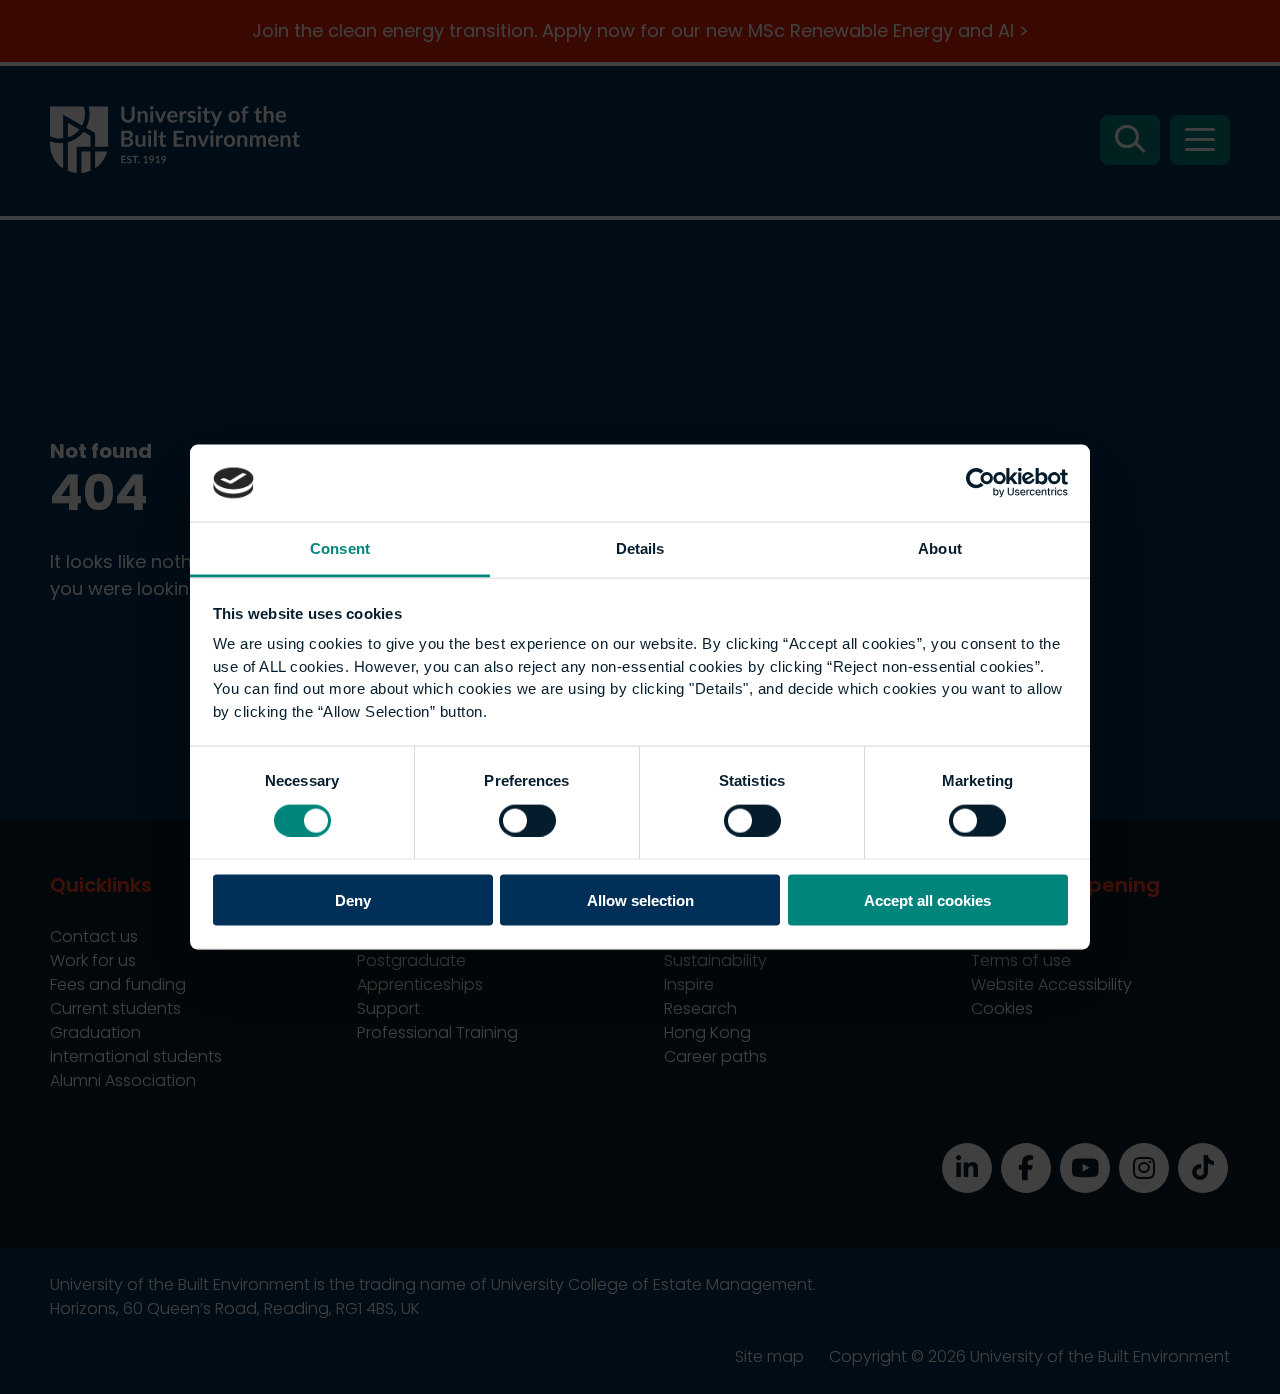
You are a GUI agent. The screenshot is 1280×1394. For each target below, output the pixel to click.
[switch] (527, 820)
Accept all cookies (927, 900)
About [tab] (940, 547)
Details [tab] (640, 547)
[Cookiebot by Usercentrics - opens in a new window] (980, 483)
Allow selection (640, 900)
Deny (353, 900)
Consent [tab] (340, 547)
